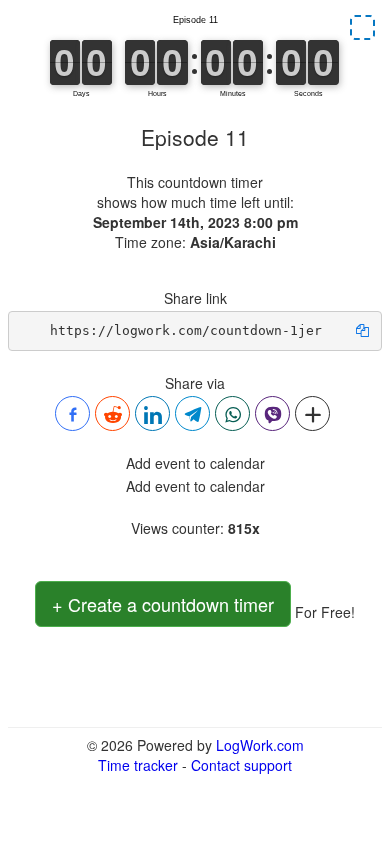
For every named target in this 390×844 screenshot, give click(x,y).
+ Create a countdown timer (163, 604)
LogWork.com (260, 745)
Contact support (241, 765)
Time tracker (138, 765)
